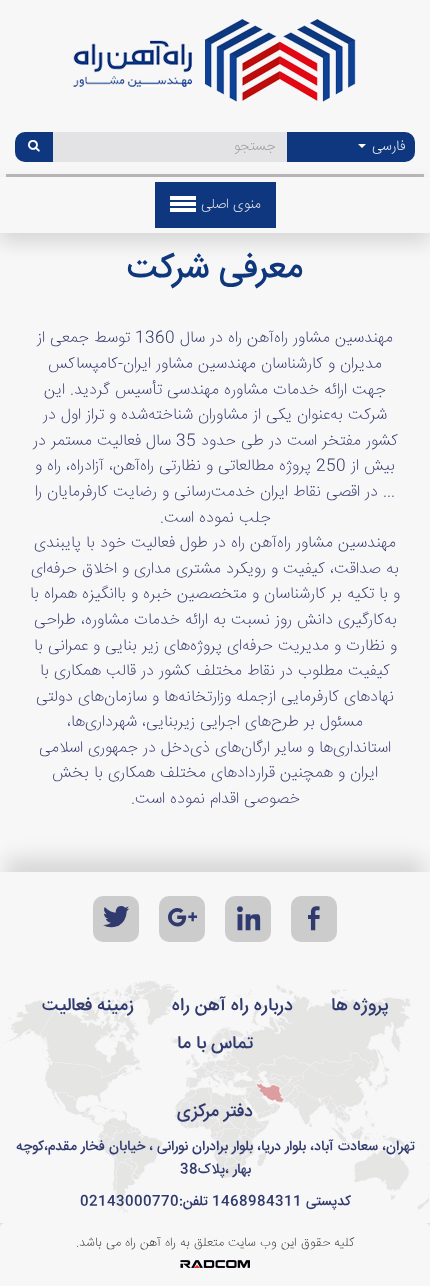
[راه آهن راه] (215, 67)
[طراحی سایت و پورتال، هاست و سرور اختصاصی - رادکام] (215, 1265)
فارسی (387, 147)
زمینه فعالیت (88, 1006)
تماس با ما (215, 1044)
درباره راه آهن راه (232, 1006)
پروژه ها (360, 1006)
